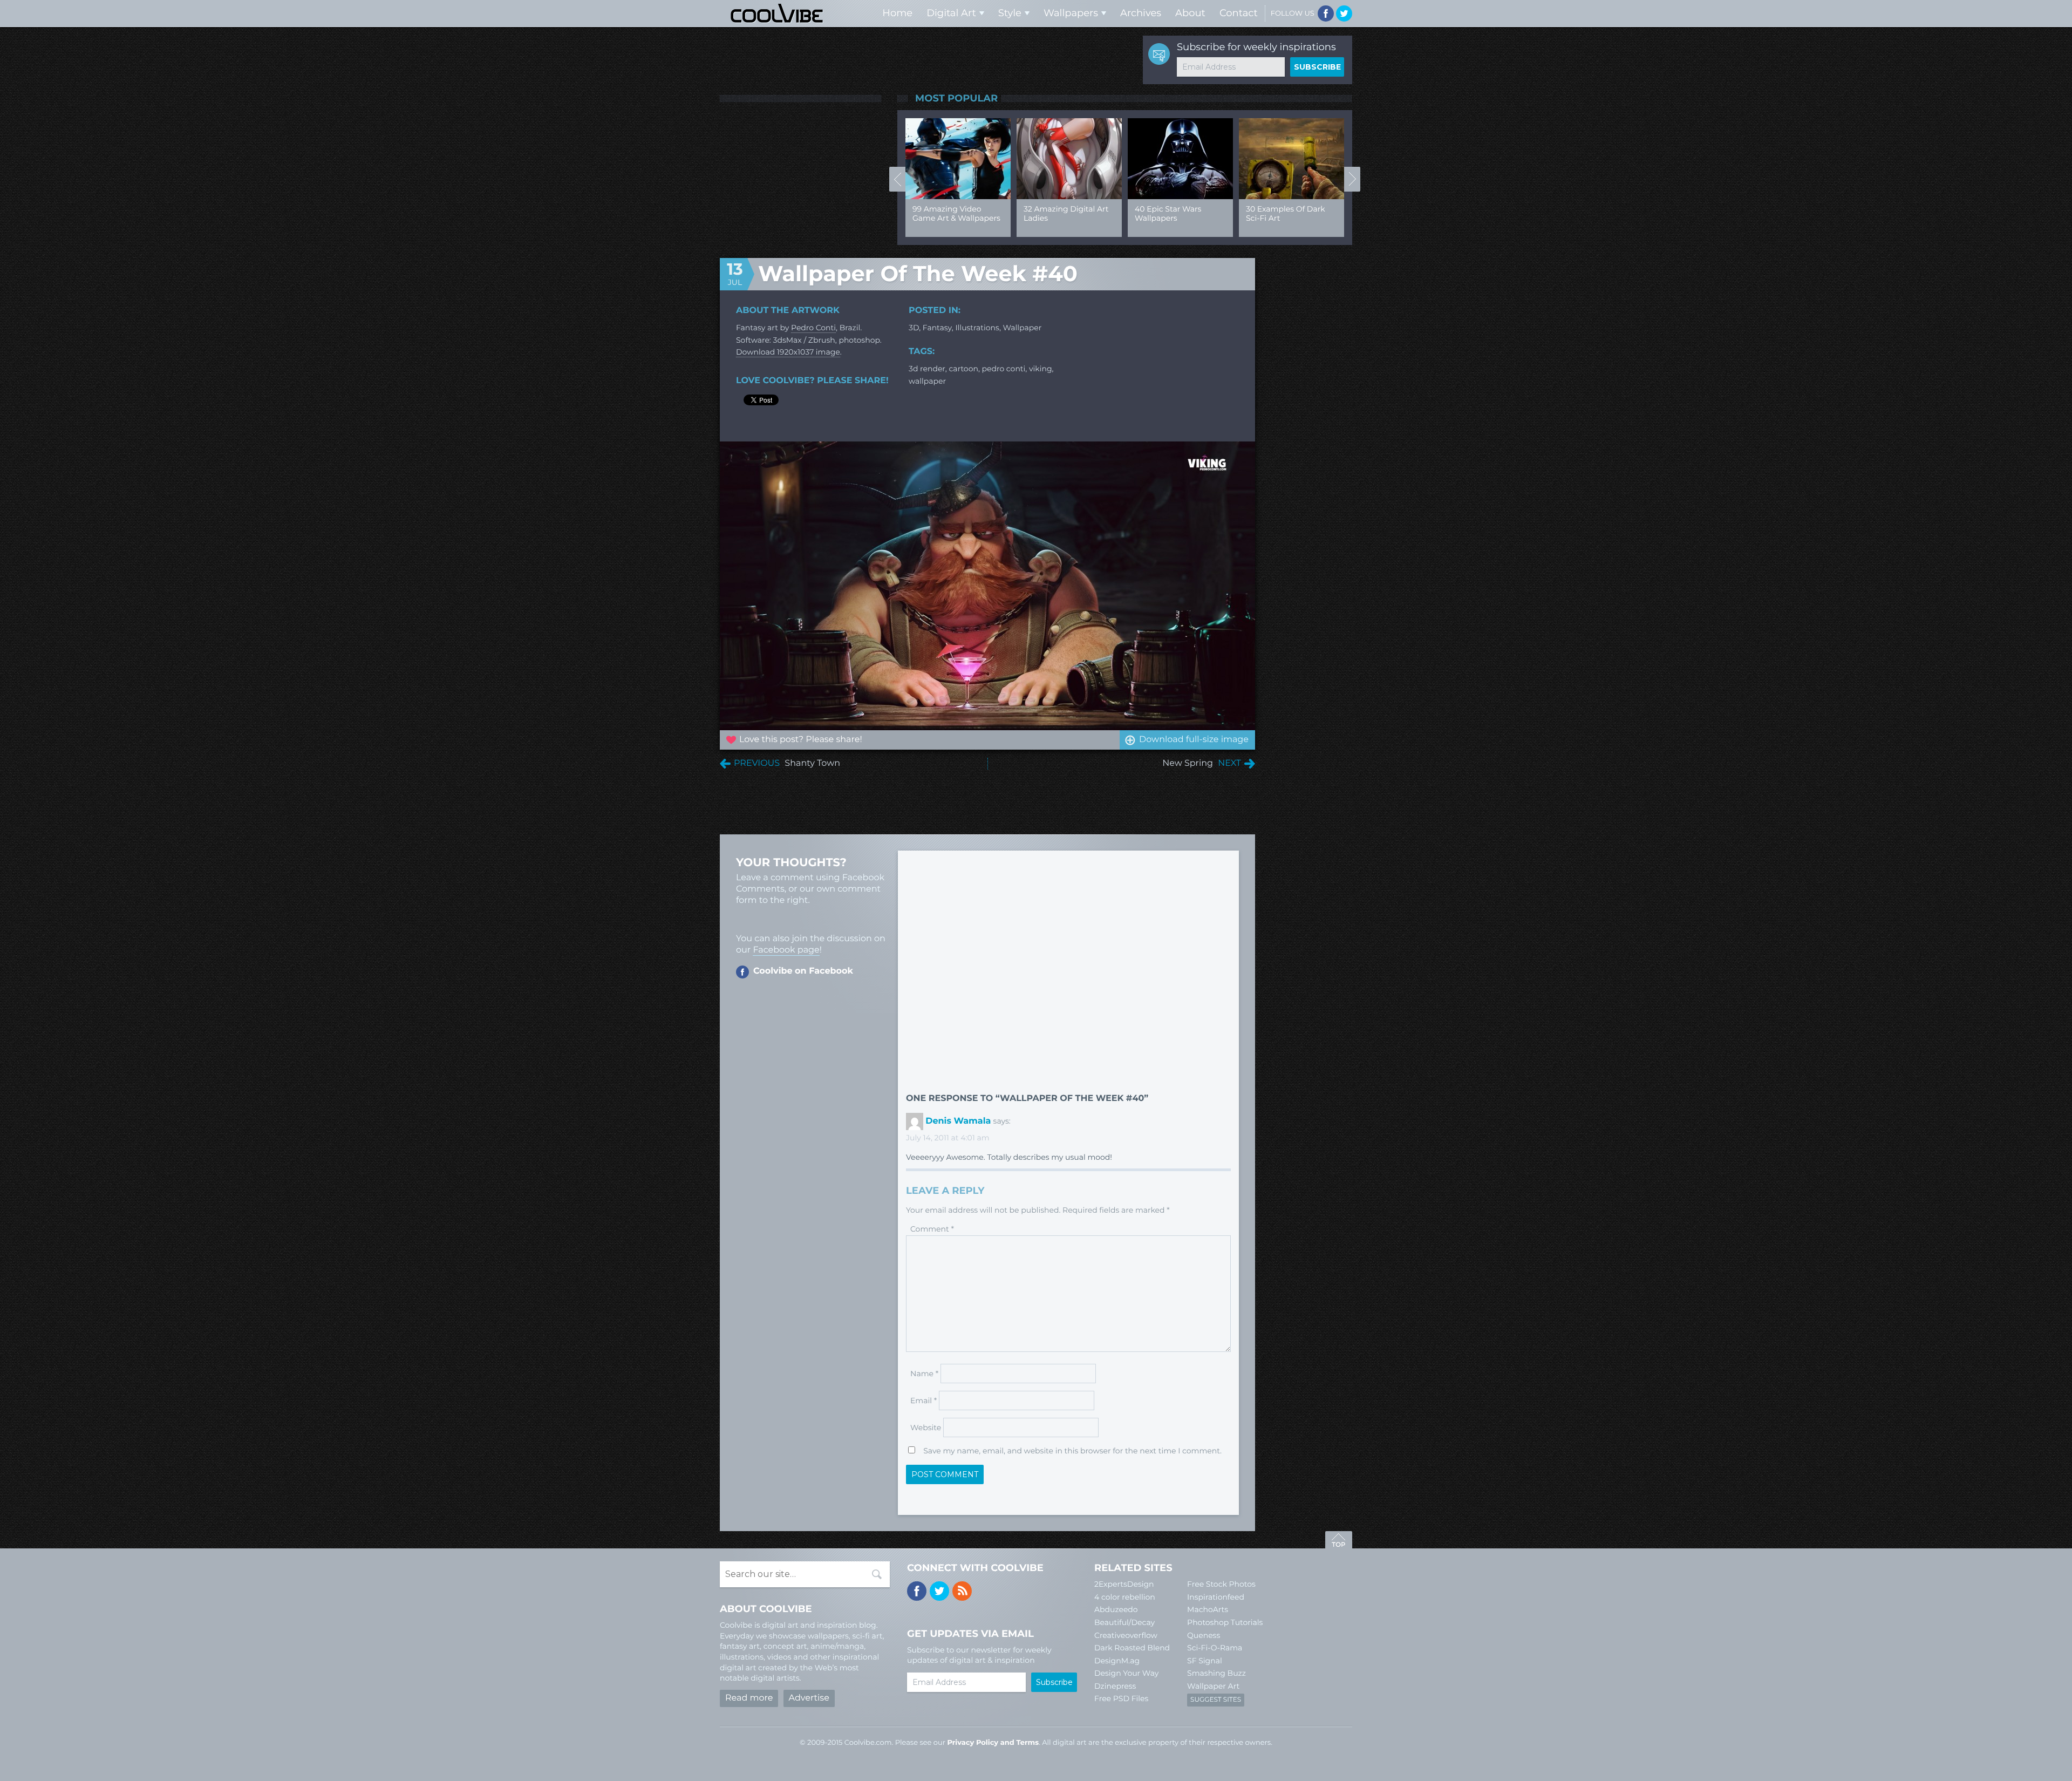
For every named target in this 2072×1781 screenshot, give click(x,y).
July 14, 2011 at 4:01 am (948, 1138)
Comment (932, 1229)
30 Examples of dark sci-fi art (1077, 213)
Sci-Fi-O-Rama (1215, 1648)
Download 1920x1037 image (788, 352)
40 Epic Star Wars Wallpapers (960, 213)
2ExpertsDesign (1124, 1584)
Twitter (1344, 13)
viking (1041, 369)
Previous (897, 179)
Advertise (809, 1698)
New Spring (1188, 763)
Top (1339, 1541)
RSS (962, 1591)
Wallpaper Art (1213, 1686)
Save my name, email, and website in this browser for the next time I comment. (1072, 1451)
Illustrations (977, 328)
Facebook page (786, 950)
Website (926, 1427)
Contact (1239, 13)
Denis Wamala (958, 1122)
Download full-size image (1194, 740)
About (1190, 13)
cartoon (963, 369)
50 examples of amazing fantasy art (1188, 213)
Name (924, 1374)
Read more (749, 1698)
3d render (927, 369)
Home (897, 13)
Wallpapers (1071, 13)
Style (1010, 13)
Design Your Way (1126, 1673)
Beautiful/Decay (1124, 1622)
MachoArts (1208, 1609)
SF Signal (1205, 1661)
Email (923, 1401)
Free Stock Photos (1221, 1584)
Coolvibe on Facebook (803, 971)
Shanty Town (812, 763)
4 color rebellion (1125, 1597)
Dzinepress (1115, 1686)
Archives (1141, 13)
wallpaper (1023, 328)
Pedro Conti (813, 328)
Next (1352, 179)
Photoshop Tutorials (1225, 1622)
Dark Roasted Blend (1132, 1648)
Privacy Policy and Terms (993, 1743)
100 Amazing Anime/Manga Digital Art (1300, 218)
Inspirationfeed (1216, 1597)
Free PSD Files (1121, 1698)
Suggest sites (1216, 1700)
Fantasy (937, 328)
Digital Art (951, 13)
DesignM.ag (1117, 1661)
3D (914, 328)
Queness (1204, 1635)
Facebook (1326, 13)
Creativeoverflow (1126, 1635)
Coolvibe (777, 13)
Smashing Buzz (1216, 1673)
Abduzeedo (1116, 1609)
